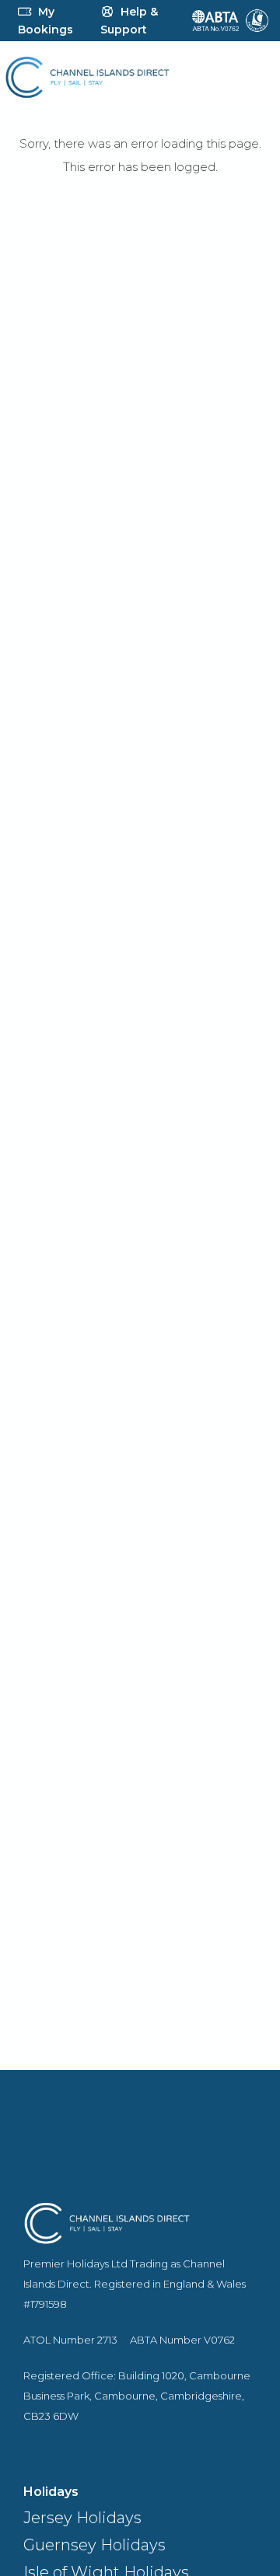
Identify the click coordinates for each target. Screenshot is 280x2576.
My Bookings (45, 21)
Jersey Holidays (82, 2518)
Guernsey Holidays (94, 2545)
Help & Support (129, 21)
